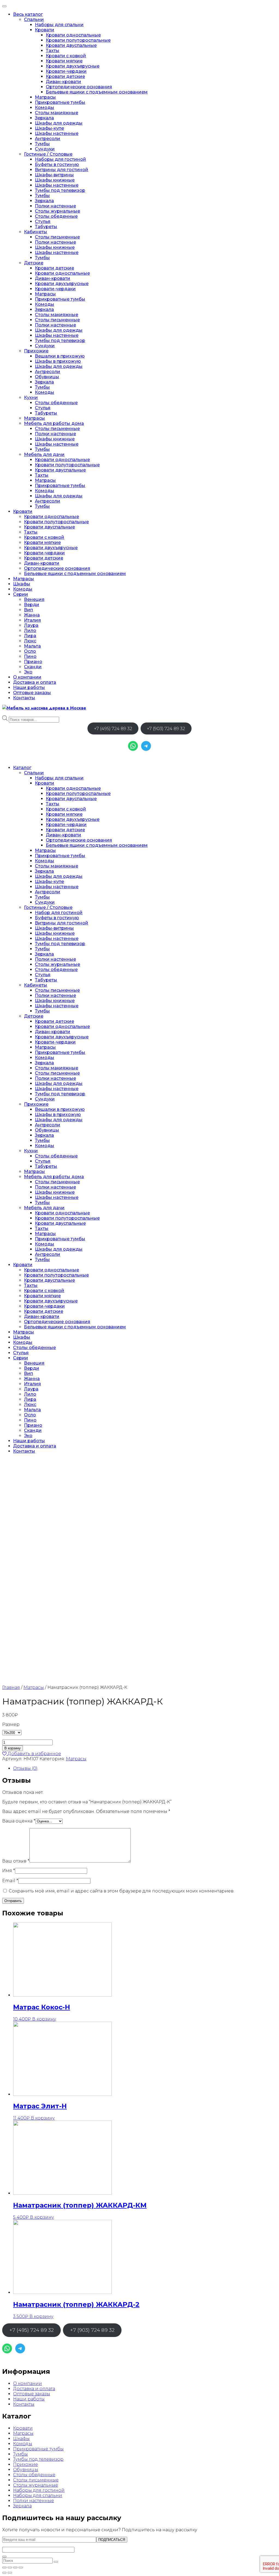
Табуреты (46, 227)
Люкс (30, 641)
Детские (34, 263)
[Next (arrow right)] (10, 2573)
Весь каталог (28, 14)
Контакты (24, 698)
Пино (30, 656)
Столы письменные (57, 237)
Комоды (45, 108)
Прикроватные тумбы (60, 102)
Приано (33, 662)
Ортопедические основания (79, 87)
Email (10, 1881)
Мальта (32, 646)
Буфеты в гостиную (57, 164)
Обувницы (47, 377)
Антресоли (48, 139)
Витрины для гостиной (62, 170)
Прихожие (36, 351)
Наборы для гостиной (60, 159)
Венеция (34, 599)
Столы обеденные (56, 216)
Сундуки (45, 149)
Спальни (34, 19)
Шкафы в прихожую (58, 361)
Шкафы (22, 584)
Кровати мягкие (64, 61)
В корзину (13, 1748)
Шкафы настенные (57, 133)
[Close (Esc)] (4, 2568)
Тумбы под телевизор (60, 190)
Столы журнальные (57, 211)
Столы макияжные (57, 113)
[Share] (10, 2568)
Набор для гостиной (59, 913)
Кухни (31, 397)
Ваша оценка (19, 1821)
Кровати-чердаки (66, 71)
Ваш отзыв (16, 1861)
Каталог (22, 768)
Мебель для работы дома (54, 423)
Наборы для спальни (59, 25)
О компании (27, 677)
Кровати (45, 30)
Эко (28, 672)
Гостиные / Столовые (48, 154)
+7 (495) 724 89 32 (113, 729)
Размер (11, 1724)
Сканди (33, 667)
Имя (9, 1871)
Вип (28, 610)
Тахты (53, 51)
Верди (32, 605)
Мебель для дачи (44, 454)
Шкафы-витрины (54, 175)
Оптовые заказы (32, 693)
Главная (11, 1687)
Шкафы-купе (49, 128)
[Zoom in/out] (21, 2568)
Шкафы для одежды (59, 123)
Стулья (43, 221)
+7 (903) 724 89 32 (166, 729)
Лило (30, 631)
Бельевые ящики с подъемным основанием (97, 92)
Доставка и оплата (35, 682)
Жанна (32, 615)
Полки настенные (55, 206)
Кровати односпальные (73, 35)
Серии (21, 594)
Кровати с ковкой (66, 56)
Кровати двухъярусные (73, 66)
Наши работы (29, 687)
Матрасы (45, 97)
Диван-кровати (63, 82)
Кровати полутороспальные (78, 40)
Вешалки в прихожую (60, 356)
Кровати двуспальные (71, 45)
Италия (32, 620)
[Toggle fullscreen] (15, 2568)
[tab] (145, 1768)
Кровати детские (65, 76)
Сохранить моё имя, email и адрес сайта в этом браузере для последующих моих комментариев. (122, 1891)
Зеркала (44, 118)
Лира (30, 636)
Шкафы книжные (55, 180)
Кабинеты (36, 232)
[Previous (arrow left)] (4, 2573)
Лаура (31, 625)
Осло (30, 651)
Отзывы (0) (25, 1768)
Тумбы (42, 144)
